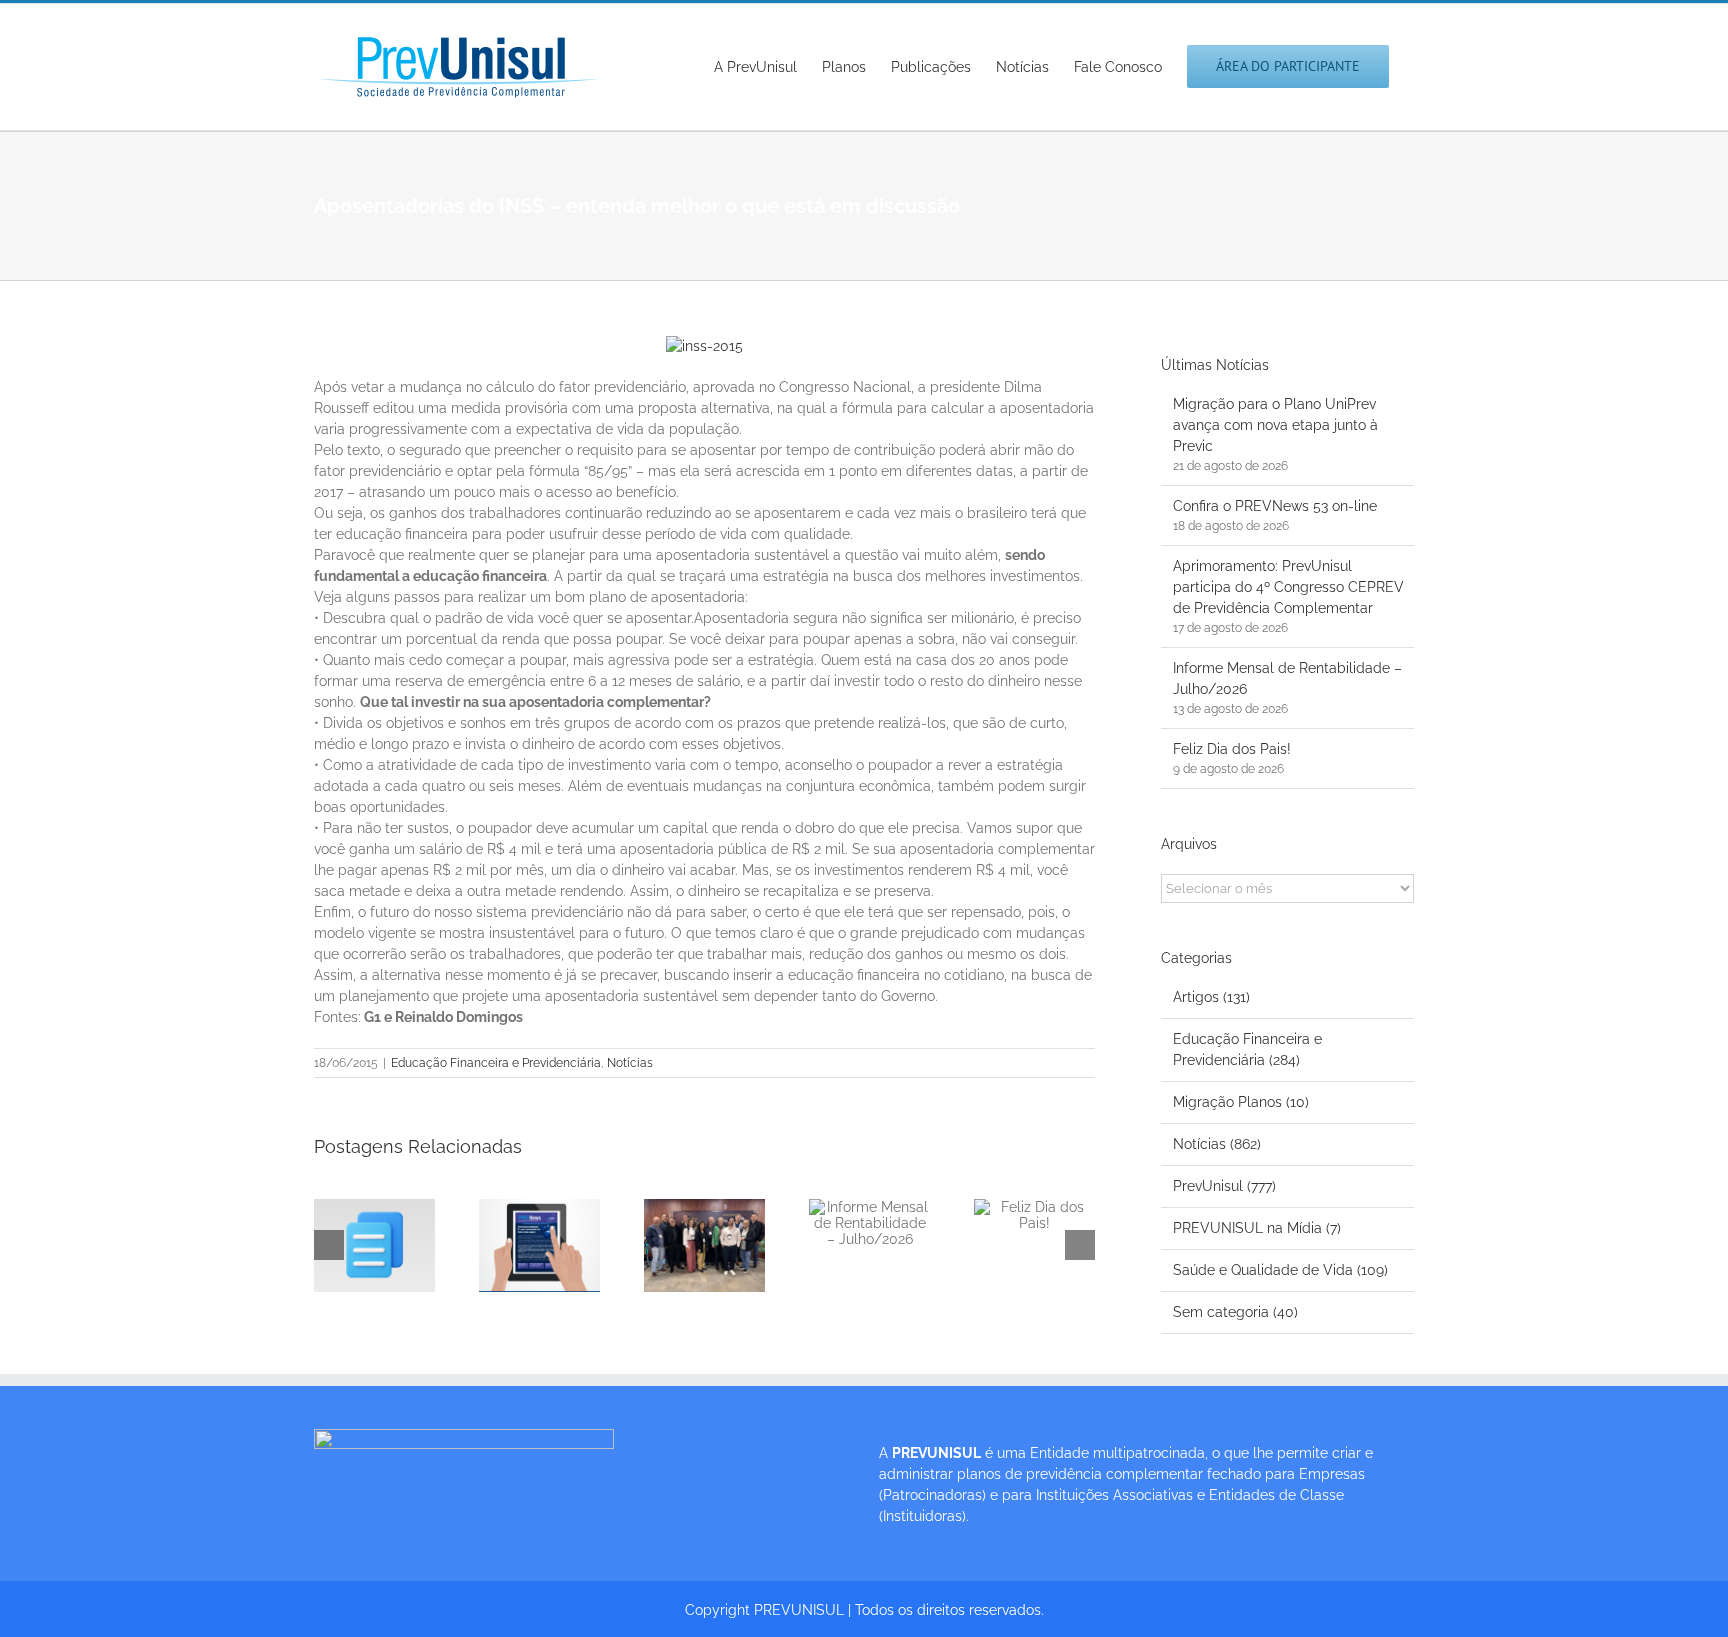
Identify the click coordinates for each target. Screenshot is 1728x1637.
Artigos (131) (1211, 997)
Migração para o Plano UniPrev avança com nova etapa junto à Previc (1275, 425)
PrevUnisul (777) (1224, 1186)
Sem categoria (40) (1235, 1312)
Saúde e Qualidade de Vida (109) (1280, 1270)
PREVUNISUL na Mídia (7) (1257, 1228)
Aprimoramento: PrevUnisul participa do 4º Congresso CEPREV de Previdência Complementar (1288, 587)
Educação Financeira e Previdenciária (496, 1063)
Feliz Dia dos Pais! (1232, 749)
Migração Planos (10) (1241, 1102)
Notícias (630, 1063)
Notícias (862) (1217, 1144)
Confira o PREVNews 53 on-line (1275, 506)
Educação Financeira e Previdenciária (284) (1247, 1049)
